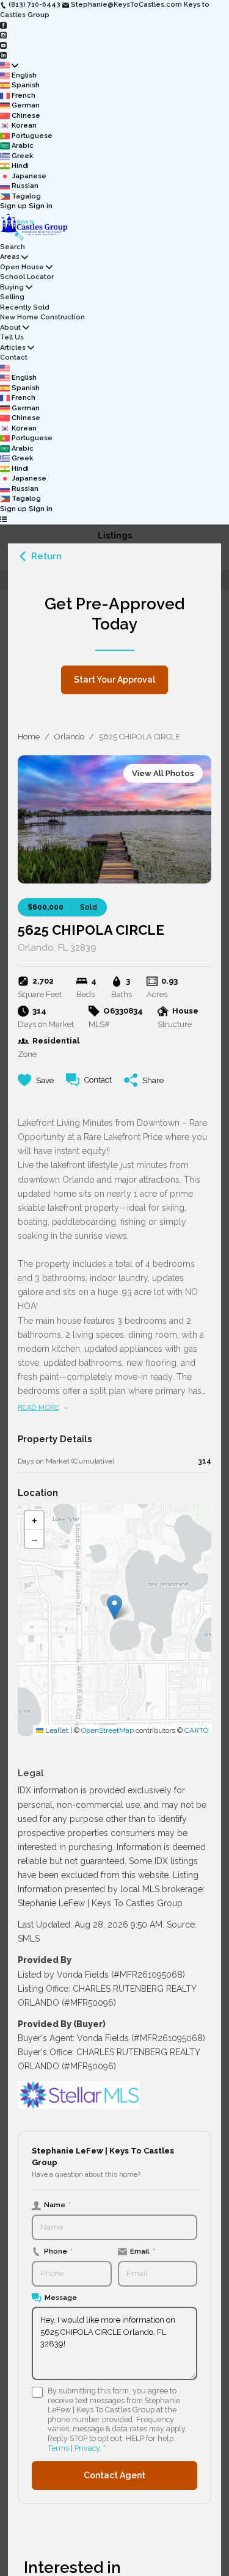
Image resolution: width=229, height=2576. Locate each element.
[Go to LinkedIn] (3, 55)
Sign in (41, 206)
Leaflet (56, 1730)
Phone (58, 2251)
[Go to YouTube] (3, 45)
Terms (58, 2448)
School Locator (27, 277)
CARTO (196, 1730)
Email (143, 2251)
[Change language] (9, 66)
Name (57, 2205)
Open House (22, 267)
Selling (12, 297)
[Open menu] (3, 519)
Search (13, 247)
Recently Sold (24, 307)
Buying (12, 287)
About (10, 328)
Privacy (87, 2448)
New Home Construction (42, 317)
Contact (14, 357)
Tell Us (12, 337)
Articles (13, 348)
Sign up (13, 206)
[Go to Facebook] (3, 25)
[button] (114, 1607)
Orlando (69, 737)
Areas (10, 257)
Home (29, 737)
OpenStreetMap (107, 1730)
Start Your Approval (114, 680)
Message (61, 2298)
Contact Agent (114, 2475)
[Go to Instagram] (3, 35)
